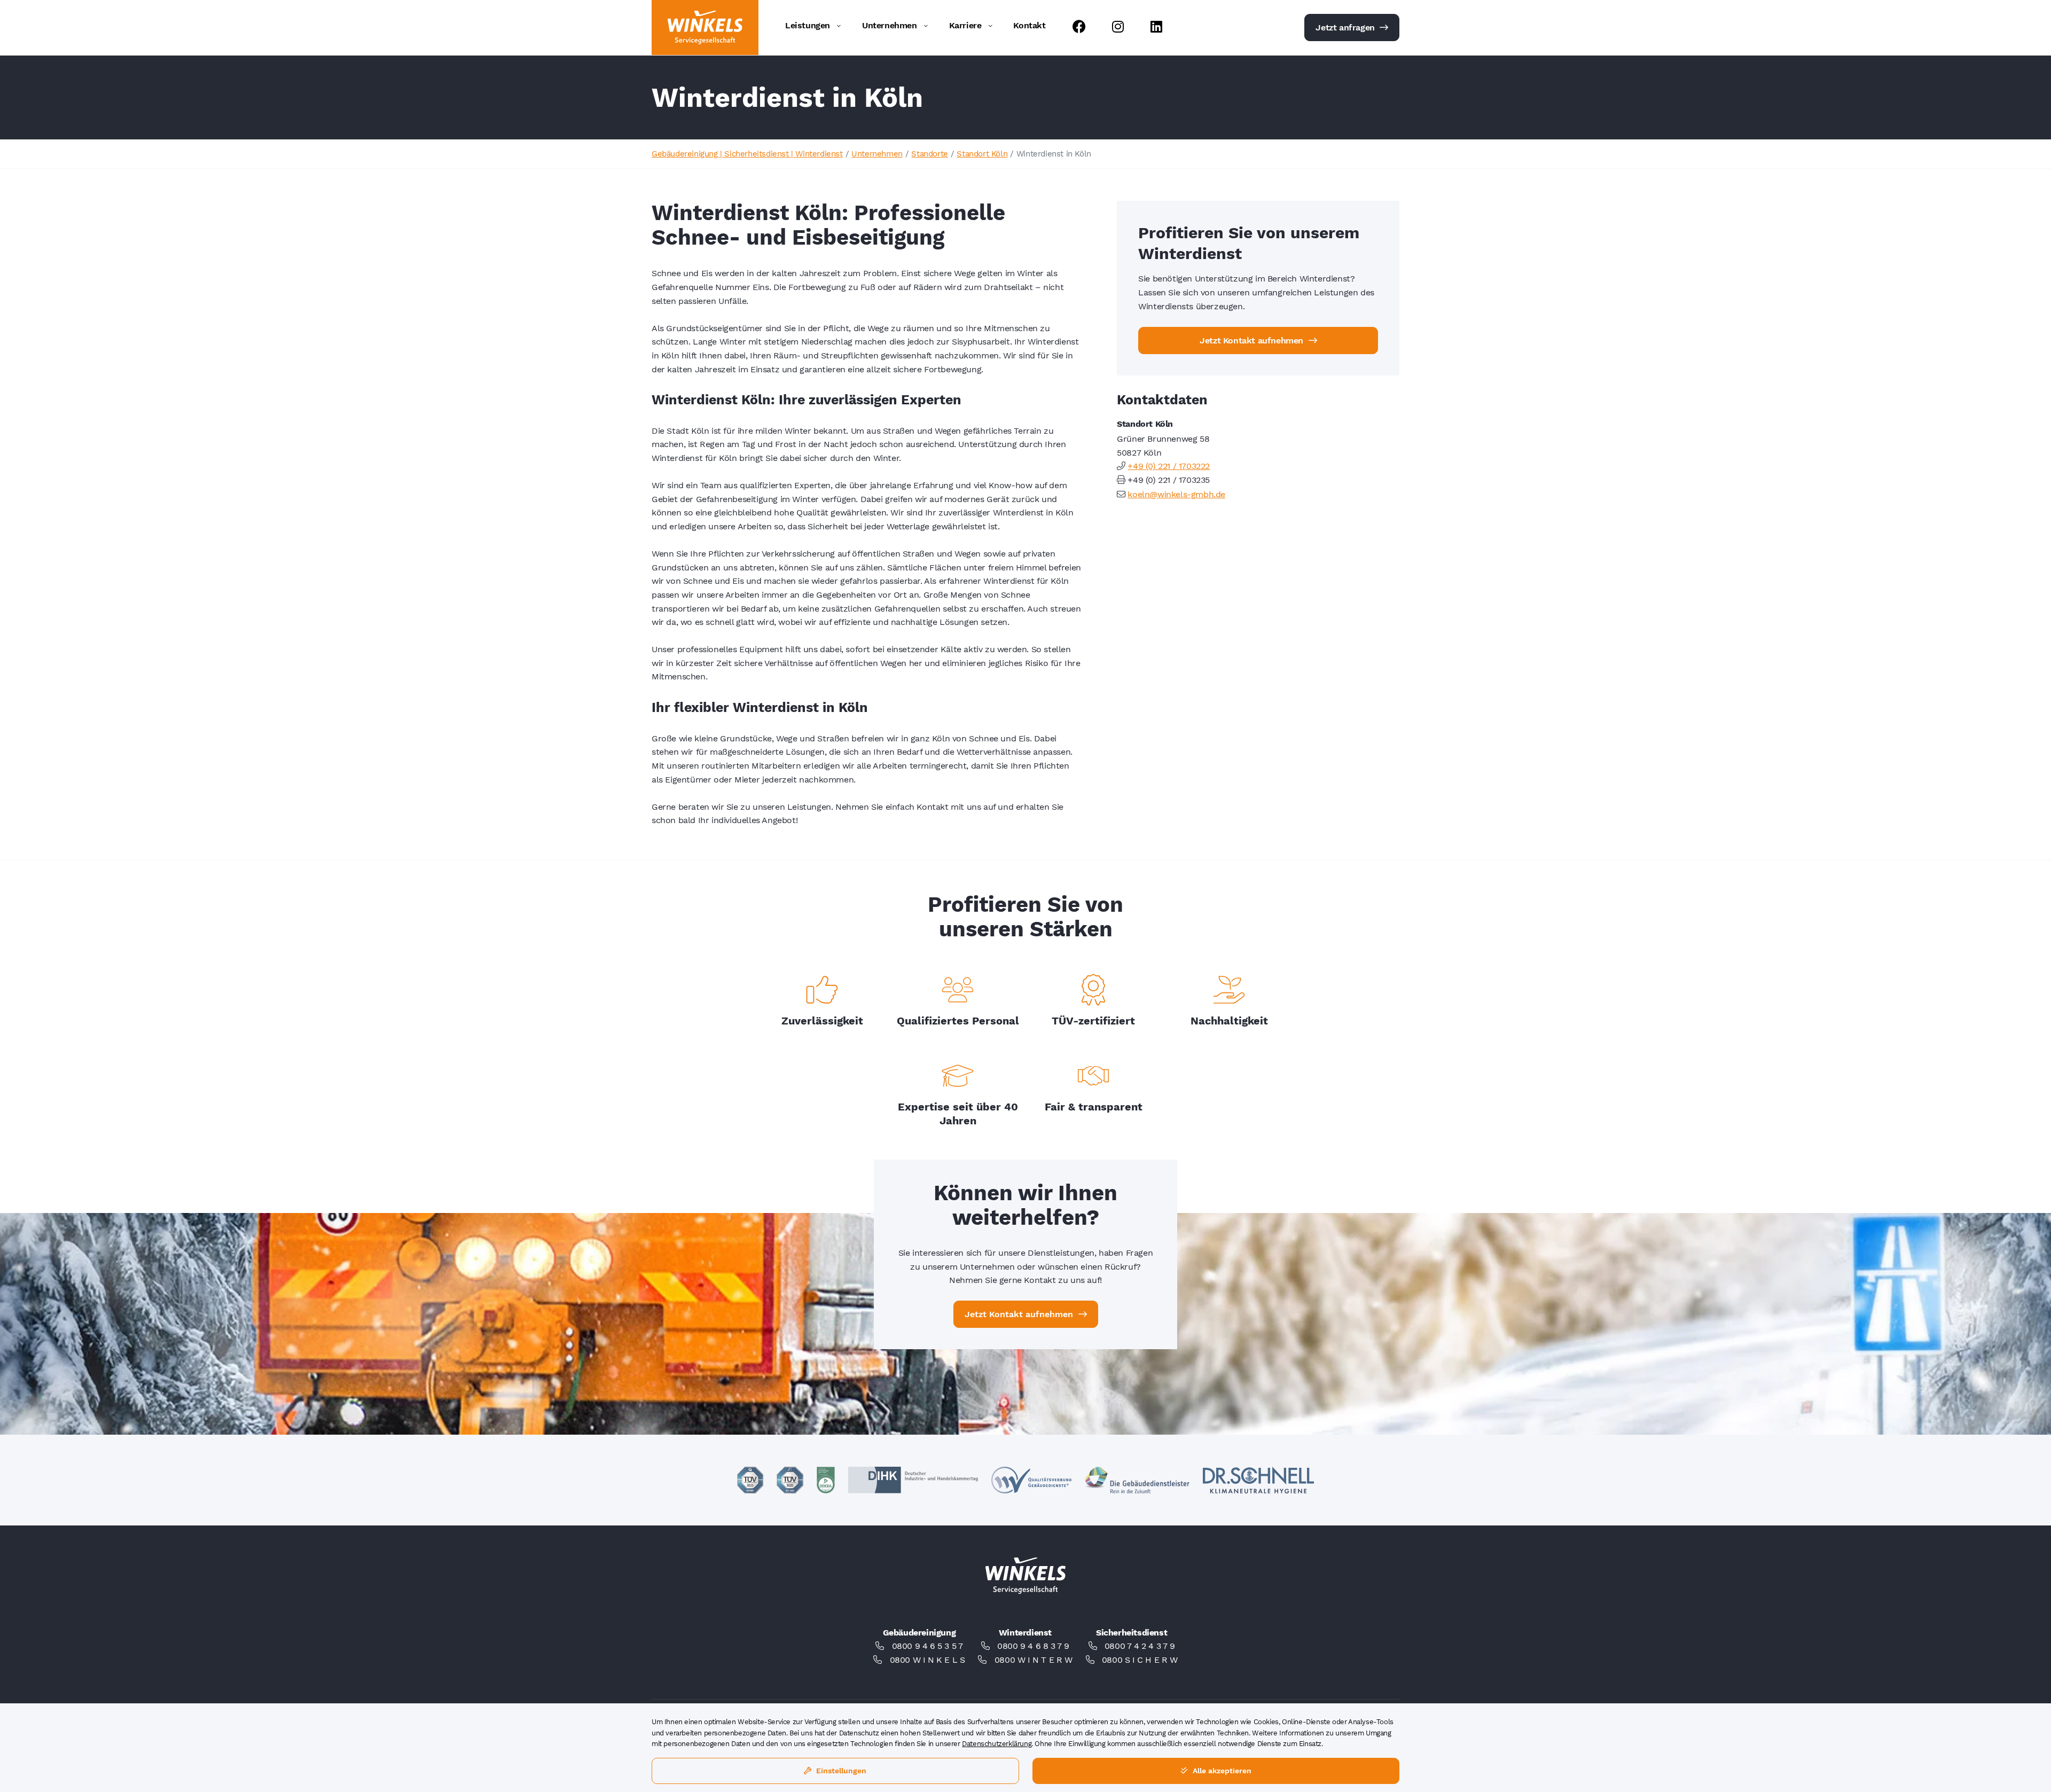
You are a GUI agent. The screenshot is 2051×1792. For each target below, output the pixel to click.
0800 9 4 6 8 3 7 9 (1033, 1646)
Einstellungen (840, 1771)
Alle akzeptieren (1221, 1771)
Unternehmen (890, 25)
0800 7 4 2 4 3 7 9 (1140, 1646)
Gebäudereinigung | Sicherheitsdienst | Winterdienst (747, 154)
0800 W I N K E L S (927, 1660)
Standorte (929, 154)
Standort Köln (982, 154)
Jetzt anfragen (1346, 28)
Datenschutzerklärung (997, 1744)
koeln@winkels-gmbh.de (1176, 494)
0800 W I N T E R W (1034, 1660)
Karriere (965, 25)
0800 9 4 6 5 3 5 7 (927, 1646)
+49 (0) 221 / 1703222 (1169, 466)
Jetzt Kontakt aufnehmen (1252, 341)
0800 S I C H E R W (1140, 1660)
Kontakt (1029, 25)
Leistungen (808, 25)
